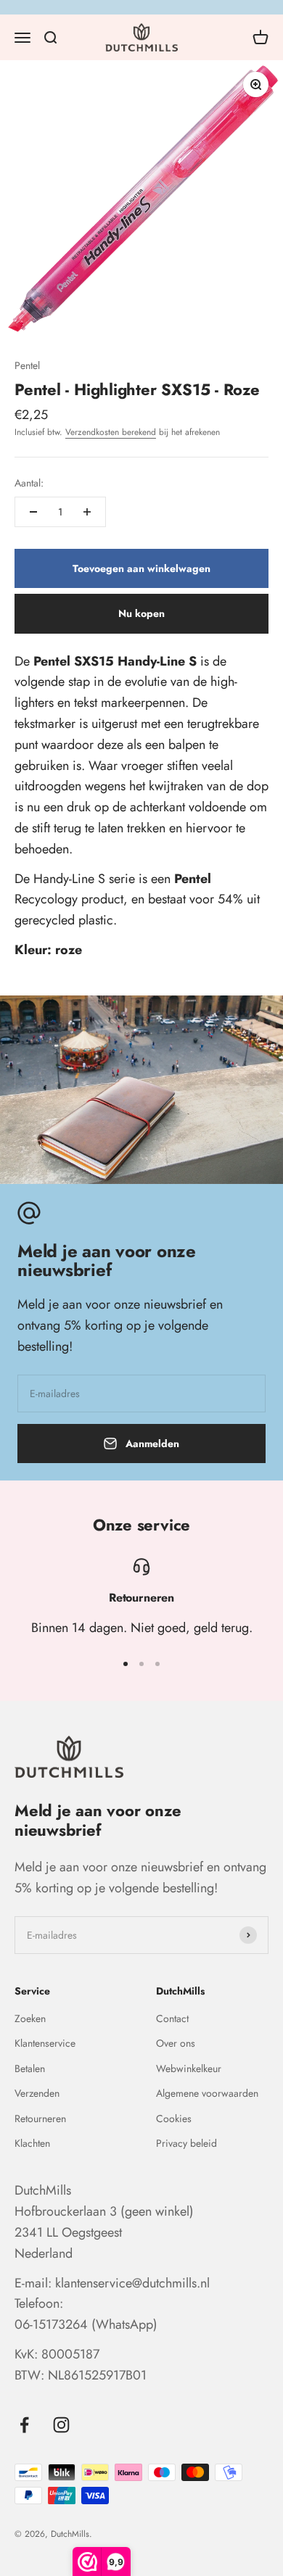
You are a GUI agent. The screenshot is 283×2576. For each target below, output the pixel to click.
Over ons (176, 2043)
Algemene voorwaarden (207, 2093)
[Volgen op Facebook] (24, 2425)
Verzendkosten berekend (111, 432)
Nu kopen (141, 613)
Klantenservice (45, 2043)
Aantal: (29, 483)
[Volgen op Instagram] (61, 2425)
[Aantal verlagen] (33, 512)
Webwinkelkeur (189, 2068)
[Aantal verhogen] (87, 512)
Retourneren (40, 2119)
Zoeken (30, 2018)
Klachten (32, 2143)
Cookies (174, 2119)
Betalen (30, 2068)
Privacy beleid (186, 2143)
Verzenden (37, 2093)
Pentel (27, 365)
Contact (172, 2018)
